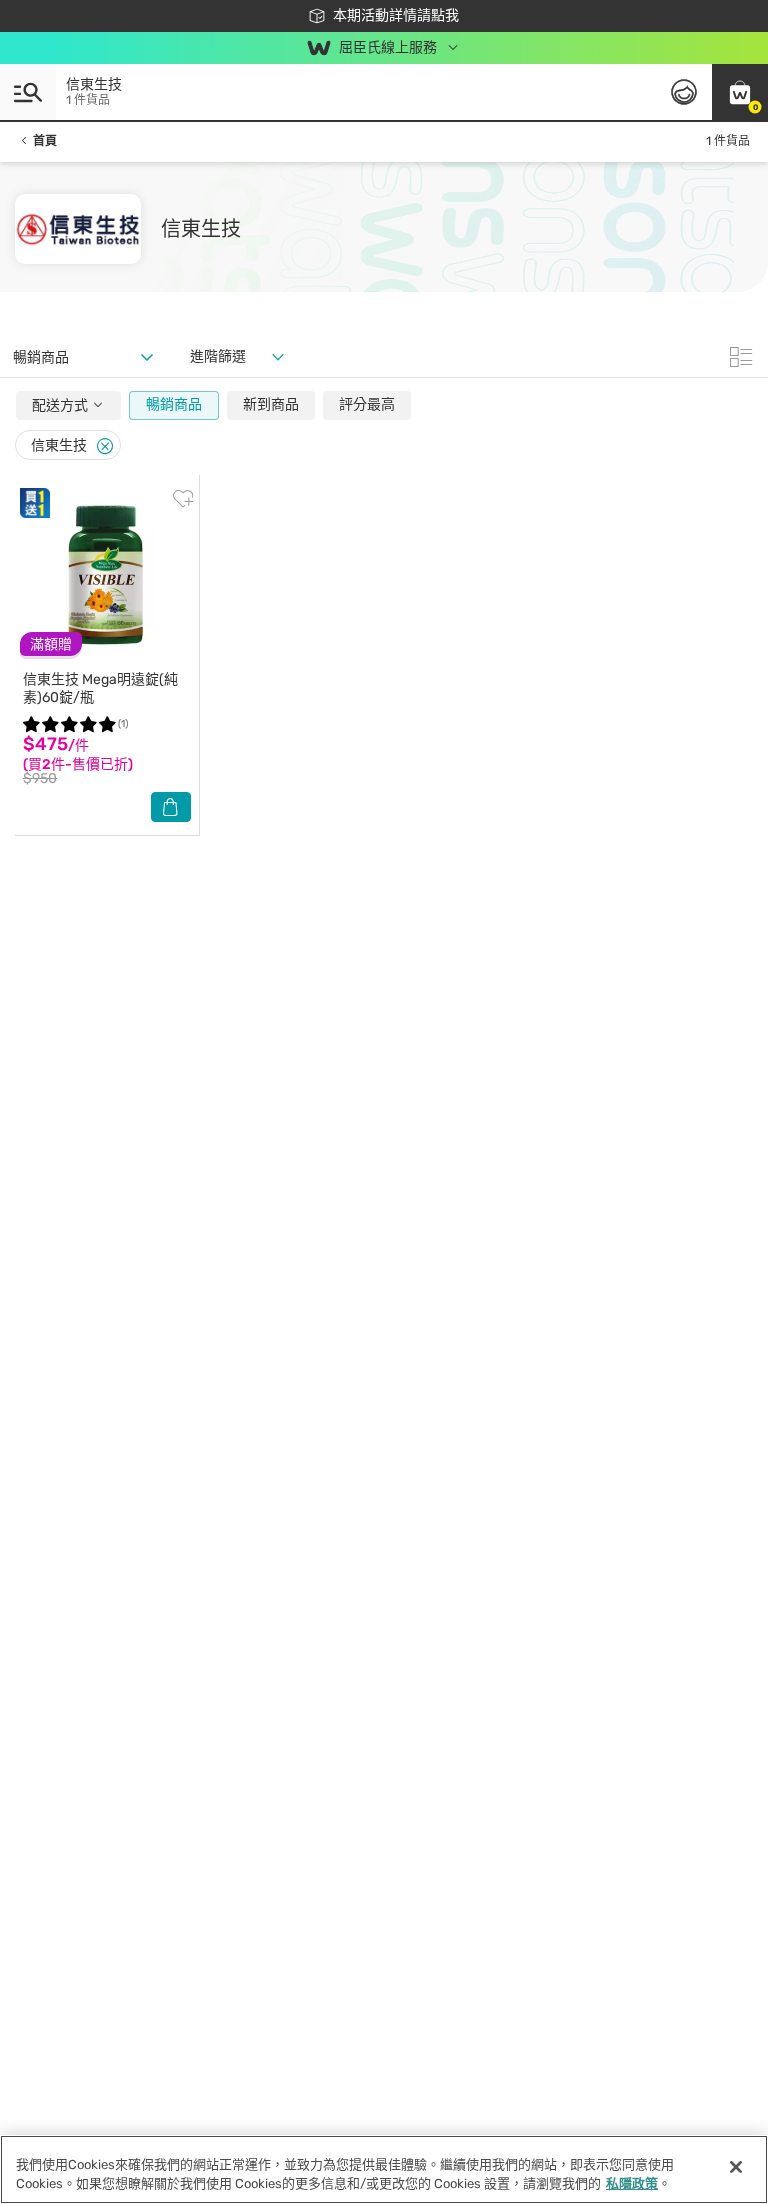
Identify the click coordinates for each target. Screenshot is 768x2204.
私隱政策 (632, 2183)
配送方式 (61, 405)
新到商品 (271, 404)
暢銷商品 (174, 404)
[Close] (105, 446)
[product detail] (107, 577)
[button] (740, 92)
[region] (384, 2169)
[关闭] (736, 2167)
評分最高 (367, 404)
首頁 (45, 141)
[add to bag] (171, 807)
